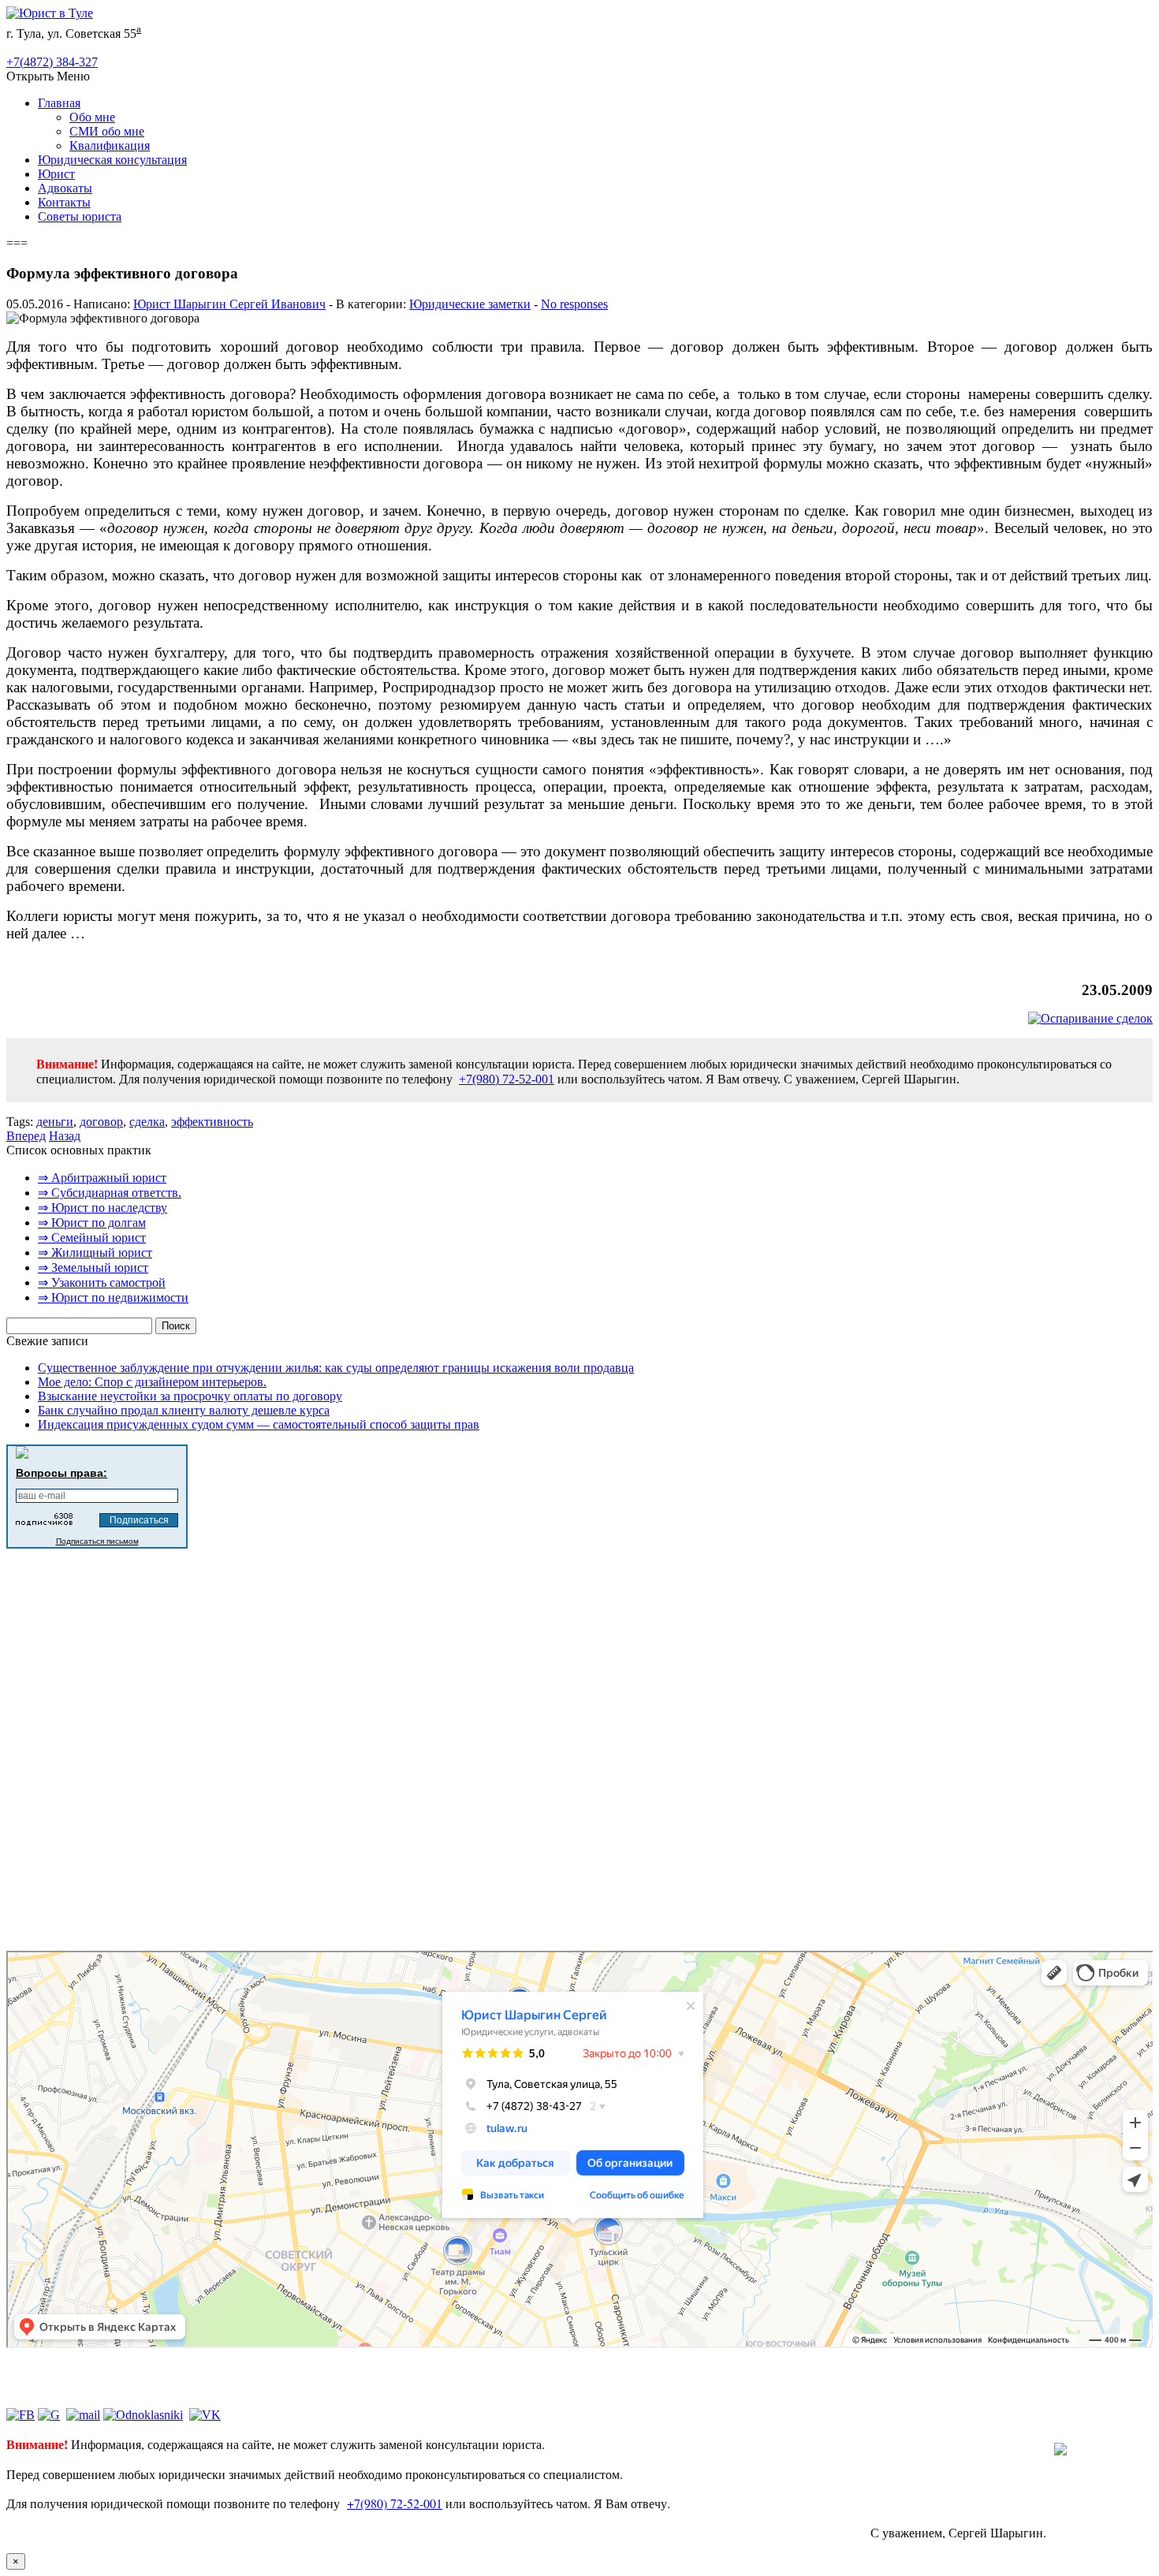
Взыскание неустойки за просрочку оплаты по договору (190, 1396)
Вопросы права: (61, 1473)
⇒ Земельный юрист (93, 1267)
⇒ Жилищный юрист (95, 1253)
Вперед (26, 1136)
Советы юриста (80, 216)
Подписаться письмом (97, 1541)
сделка (147, 1122)
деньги (55, 1122)
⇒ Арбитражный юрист (102, 1178)
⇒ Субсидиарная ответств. (110, 1193)
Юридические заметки (470, 304)
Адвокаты (65, 188)
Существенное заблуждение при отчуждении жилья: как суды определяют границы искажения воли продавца (336, 1368)
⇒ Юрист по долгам (92, 1223)
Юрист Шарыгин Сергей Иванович (229, 304)
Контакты (64, 202)
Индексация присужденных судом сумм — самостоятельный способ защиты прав (259, 1424)
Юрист (56, 174)
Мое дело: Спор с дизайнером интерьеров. (152, 1382)
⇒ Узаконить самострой (102, 1282)
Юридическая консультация (112, 160)
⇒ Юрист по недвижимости (113, 1297)
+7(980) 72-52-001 (507, 1079)
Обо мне (92, 117)
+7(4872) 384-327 (52, 62)
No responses (574, 304)
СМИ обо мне (107, 131)
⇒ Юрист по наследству (102, 1208)
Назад (65, 1136)
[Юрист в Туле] (50, 13)
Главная (59, 103)
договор (101, 1122)
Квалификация (110, 145)
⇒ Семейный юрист (92, 1238)
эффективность (212, 1122)
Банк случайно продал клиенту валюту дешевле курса (184, 1410)
